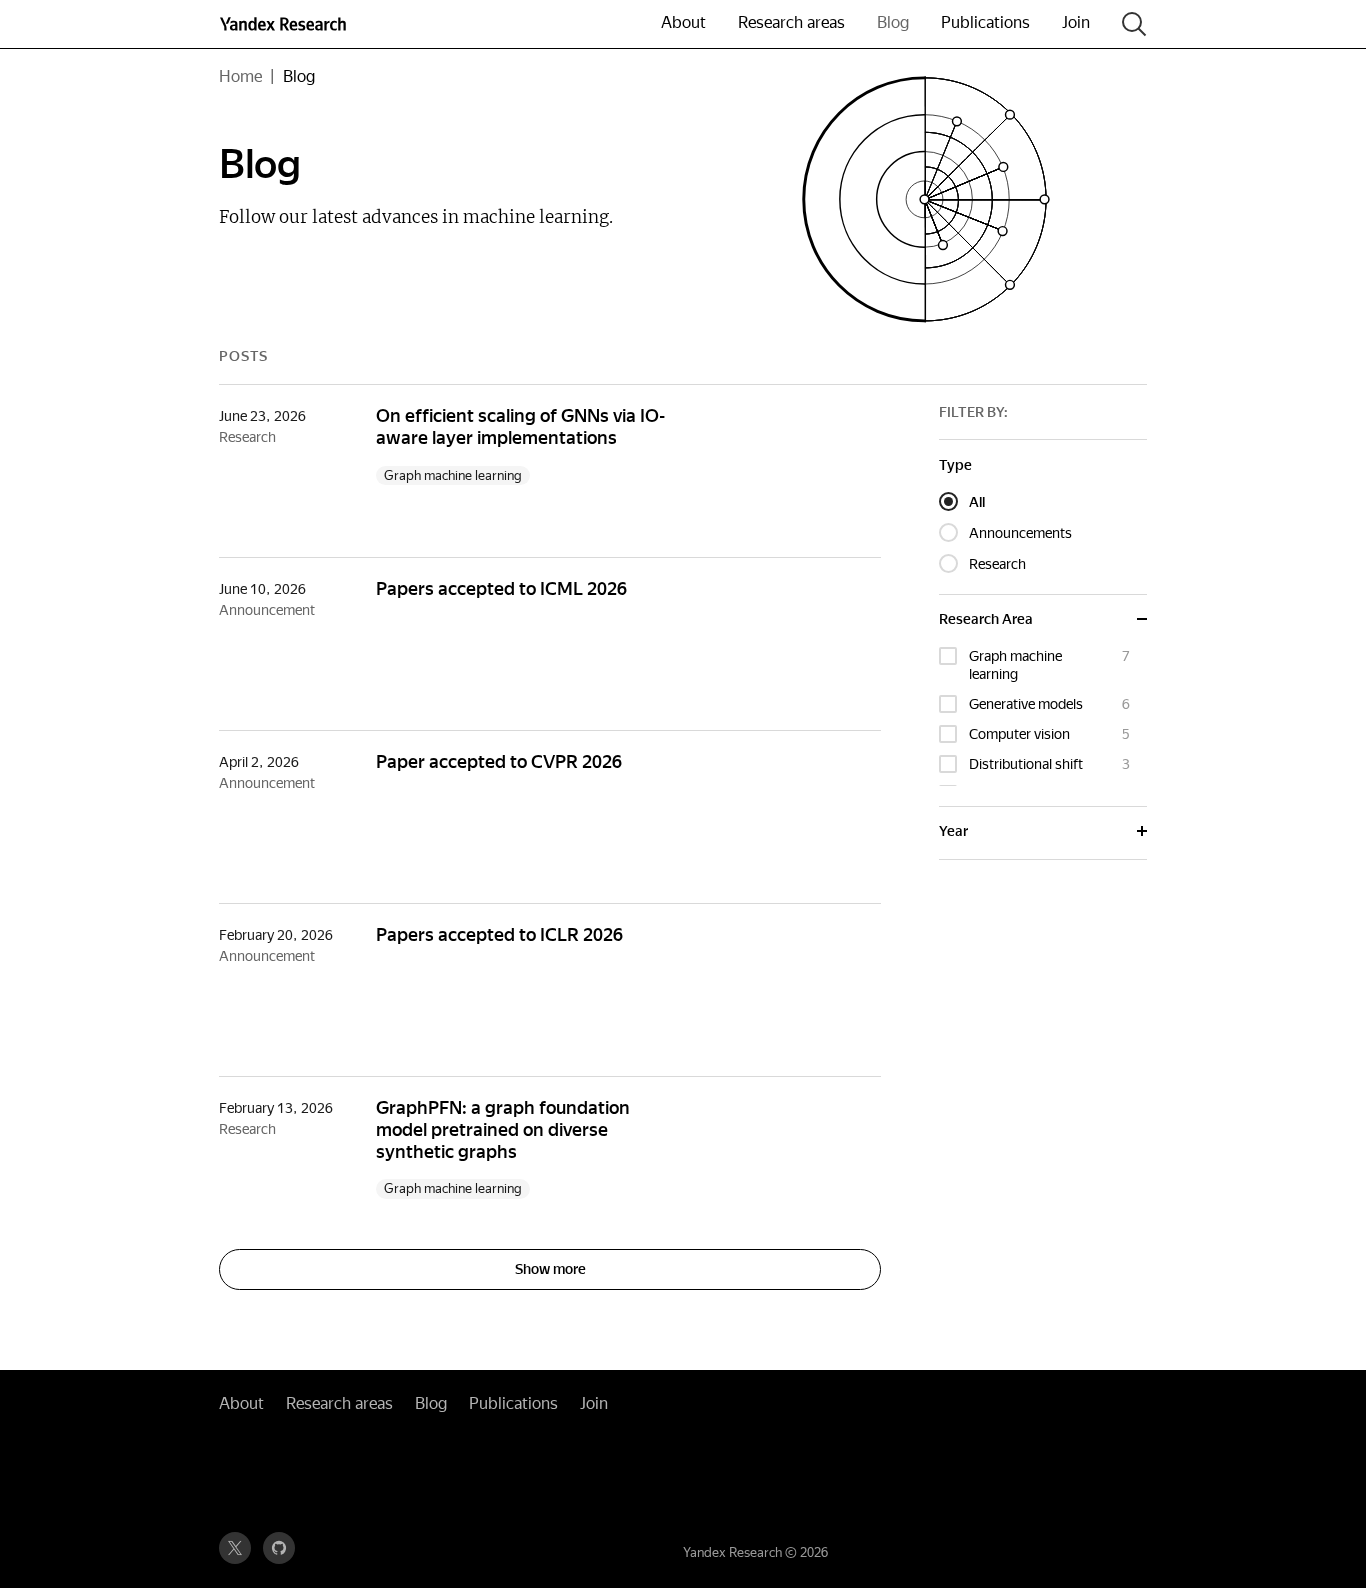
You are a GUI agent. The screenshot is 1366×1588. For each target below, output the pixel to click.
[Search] (1134, 24)
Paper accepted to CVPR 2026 (499, 761)
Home (240, 76)
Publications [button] (985, 22)
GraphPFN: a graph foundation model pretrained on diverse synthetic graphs (503, 1129)
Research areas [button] (791, 22)
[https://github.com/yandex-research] (279, 1548)
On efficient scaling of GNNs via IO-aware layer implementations (520, 426)
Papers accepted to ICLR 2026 (499, 934)
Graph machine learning (453, 475)
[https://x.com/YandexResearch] (235, 1548)
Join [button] (1076, 22)
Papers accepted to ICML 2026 (501, 588)
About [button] (683, 22)
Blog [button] (893, 22)
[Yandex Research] (313, 24)
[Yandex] (248, 24)
